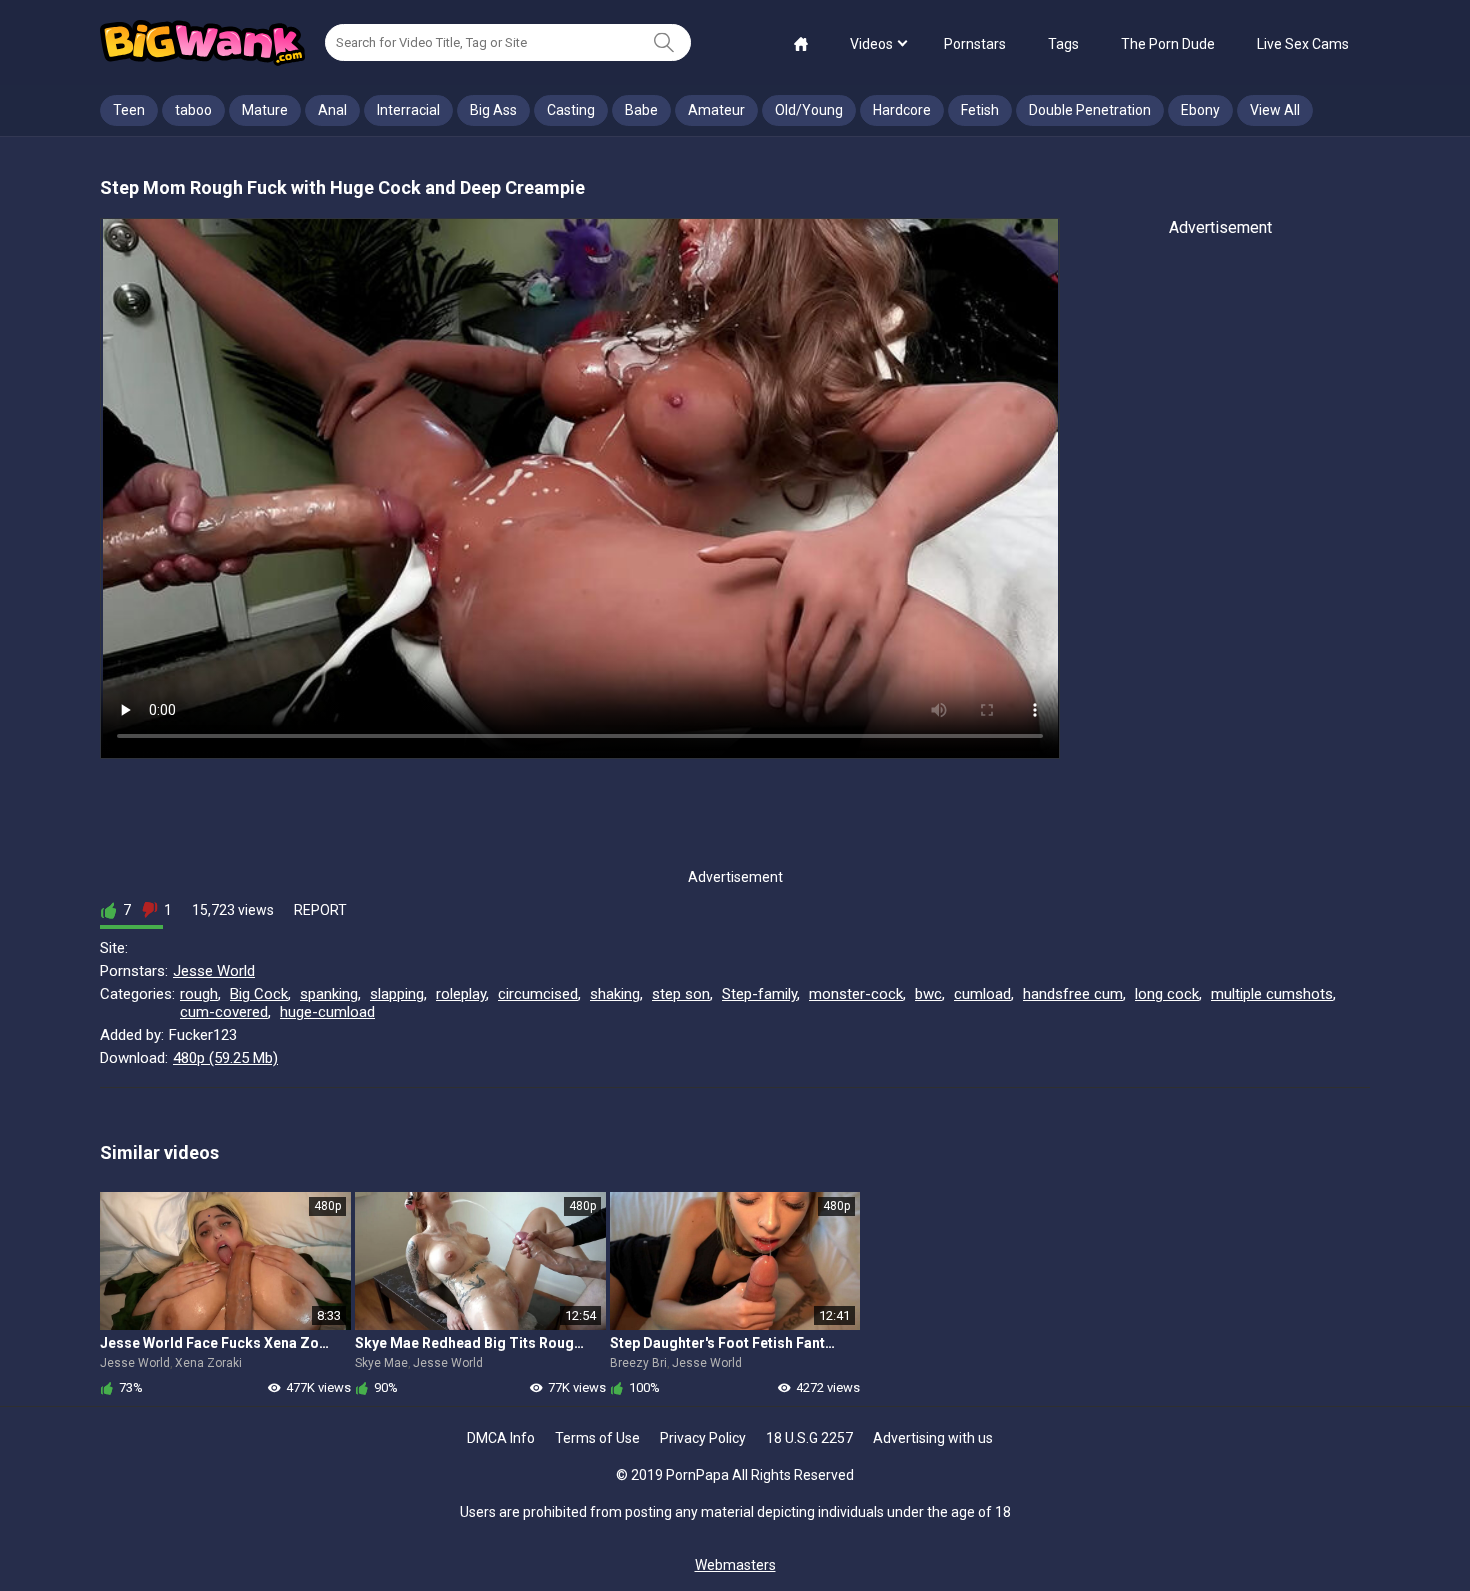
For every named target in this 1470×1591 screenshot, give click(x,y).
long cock (1167, 994)
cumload (982, 994)
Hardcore (902, 110)
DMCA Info (501, 1438)
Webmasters (735, 1565)
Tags (1063, 44)
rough (199, 994)
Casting (571, 110)
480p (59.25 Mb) (225, 1058)
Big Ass (493, 110)
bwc (928, 994)
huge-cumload (327, 1012)
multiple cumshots (1272, 994)
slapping (397, 994)
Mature (265, 110)
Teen (129, 110)
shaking (615, 994)
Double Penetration (1090, 110)
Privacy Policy (703, 1438)
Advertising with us (933, 1438)
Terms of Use (597, 1438)
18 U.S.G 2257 (809, 1438)
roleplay (461, 994)
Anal (332, 110)
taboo (193, 110)
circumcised (538, 994)
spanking (329, 994)
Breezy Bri (638, 1363)
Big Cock (259, 994)
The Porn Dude (1168, 44)
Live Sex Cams (1303, 44)
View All (1275, 110)
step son (681, 994)
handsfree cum (1073, 994)
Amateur (716, 110)
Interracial (408, 110)
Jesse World (214, 971)
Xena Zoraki (208, 1363)
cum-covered (224, 1012)
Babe (641, 110)
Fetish (980, 110)
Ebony (1200, 110)
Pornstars (975, 44)
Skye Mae (381, 1363)
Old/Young (809, 110)
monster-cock (856, 994)
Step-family (759, 994)
